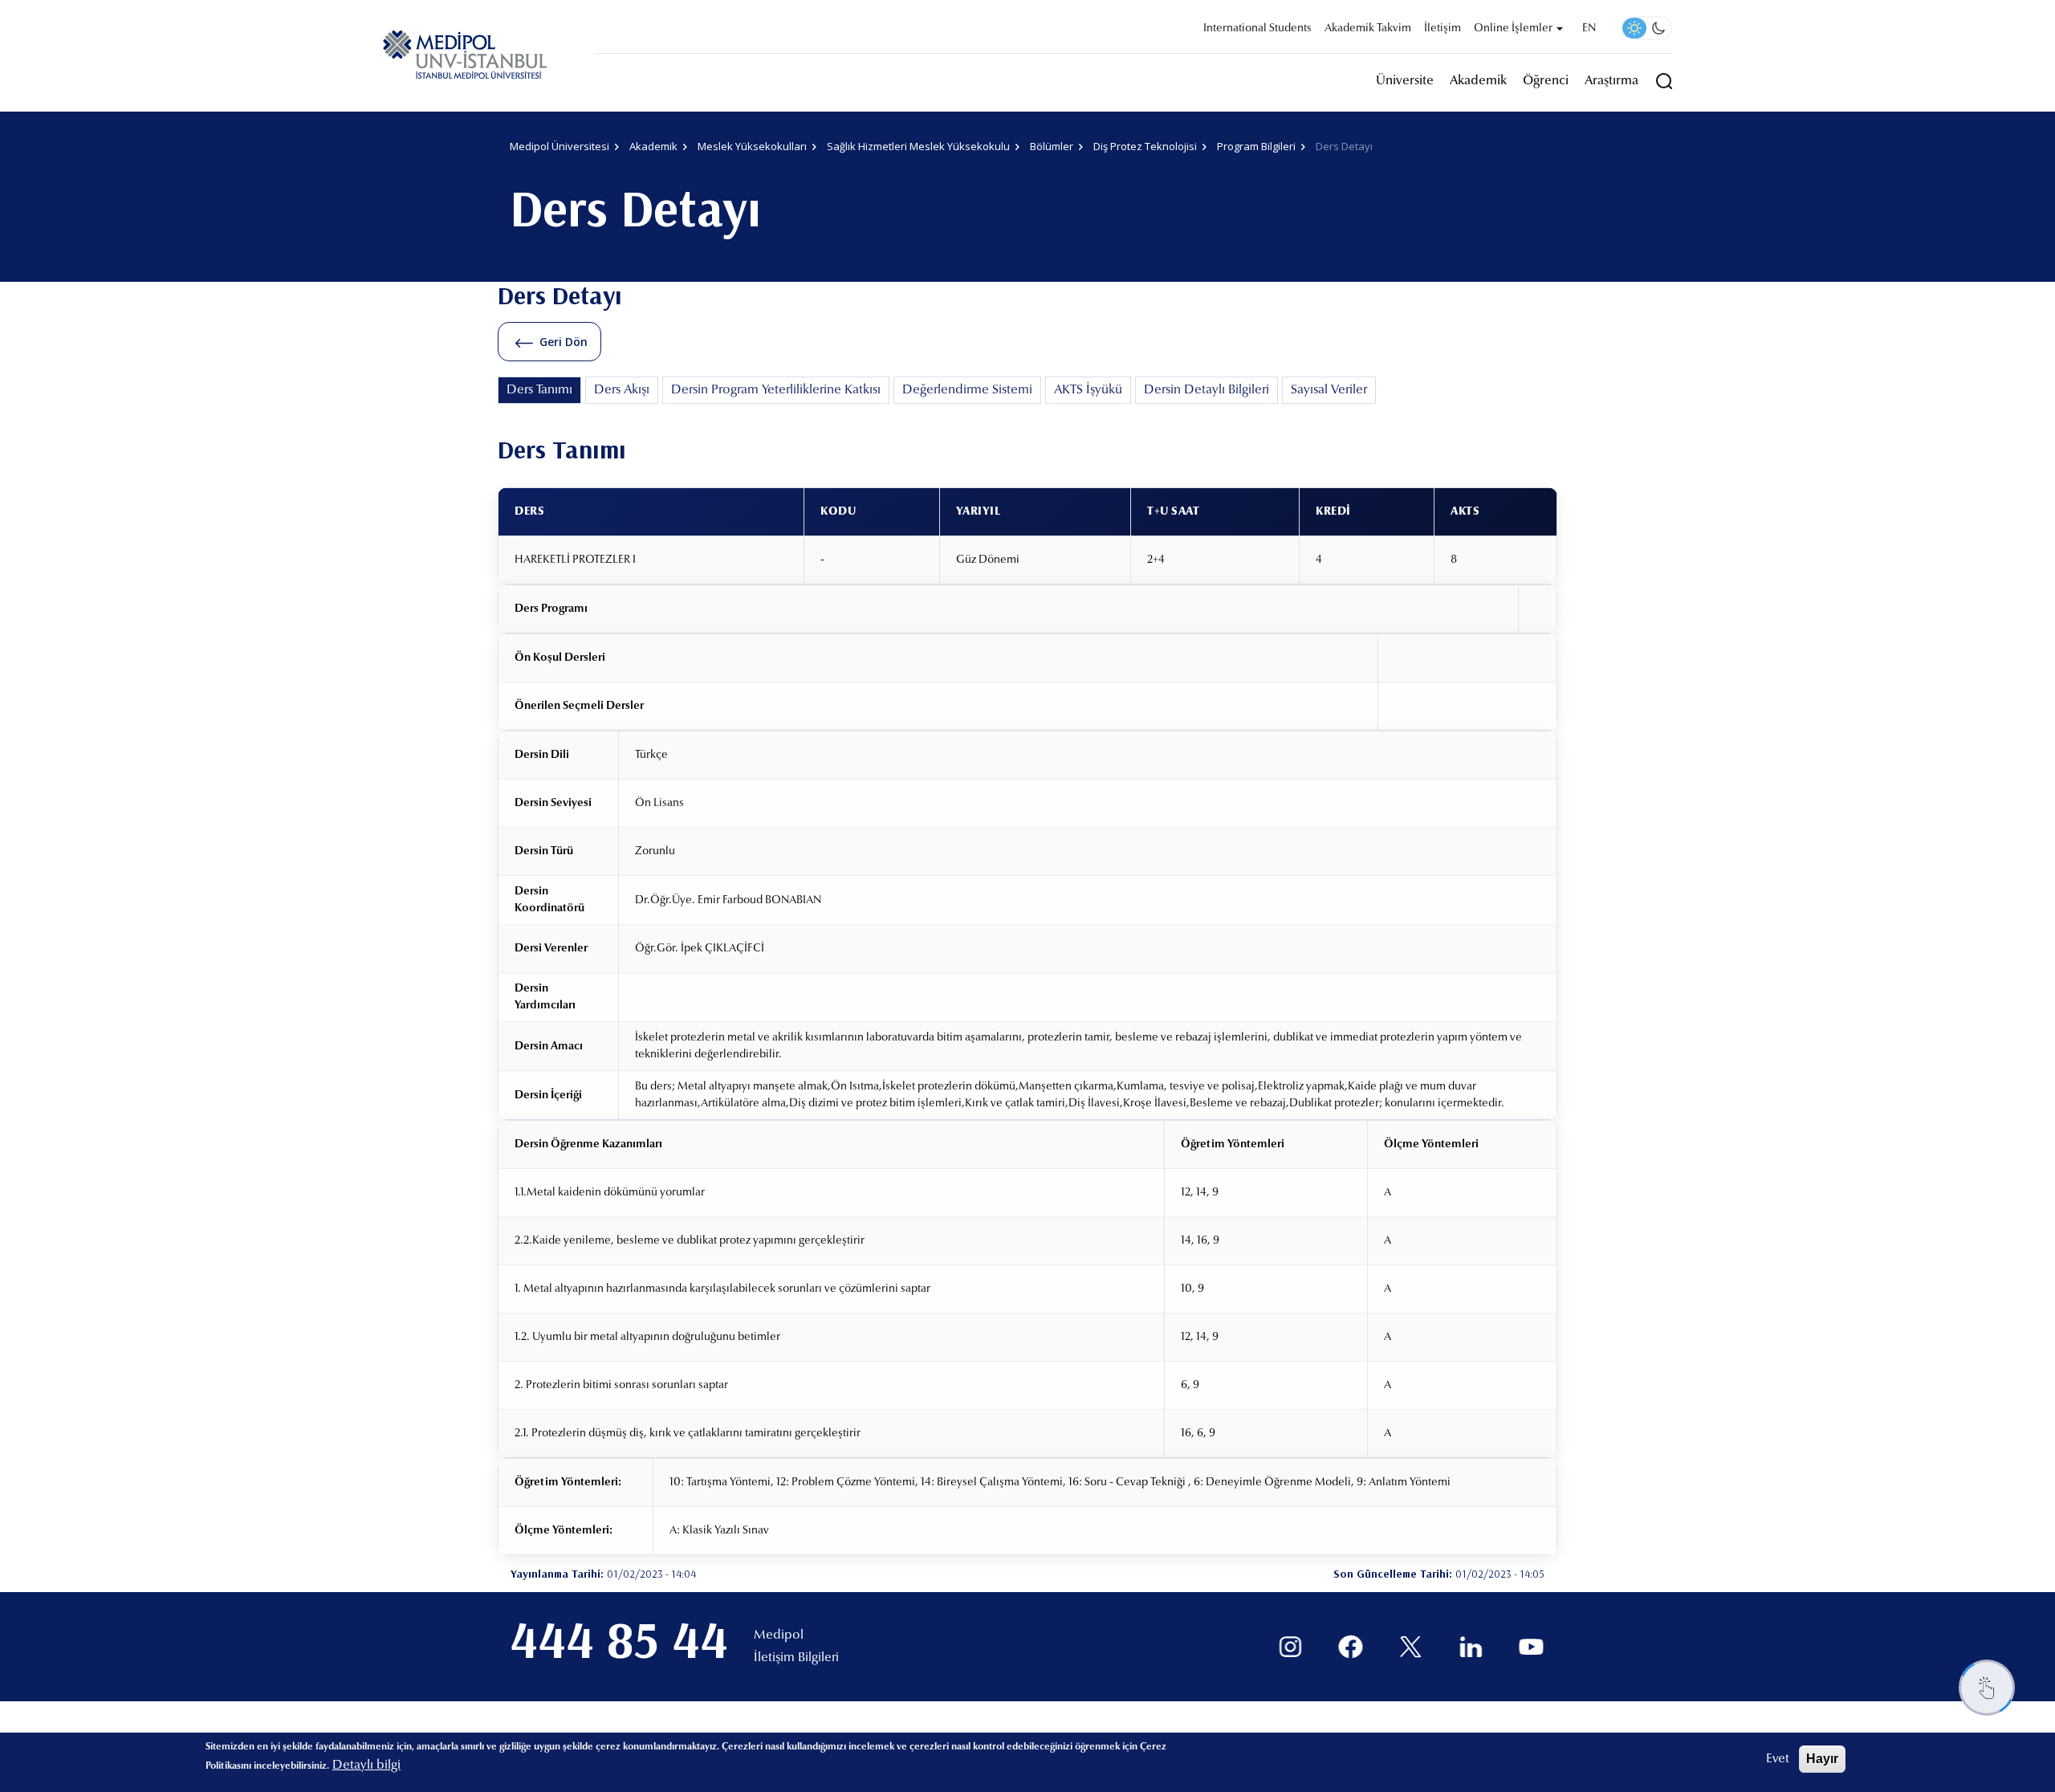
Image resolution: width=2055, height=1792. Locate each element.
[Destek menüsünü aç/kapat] (1987, 1688)
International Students (1257, 29)
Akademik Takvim (1368, 29)
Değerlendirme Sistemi (967, 390)
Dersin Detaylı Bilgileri (1207, 390)
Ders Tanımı (539, 390)
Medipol (779, 1635)
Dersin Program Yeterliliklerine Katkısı (776, 390)
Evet (1778, 1759)
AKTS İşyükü (1088, 390)
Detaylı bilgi (366, 1766)
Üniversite (1405, 81)
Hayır (1822, 1759)
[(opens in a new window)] (1290, 1647)
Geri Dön (564, 342)
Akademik (1478, 81)
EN (1589, 29)
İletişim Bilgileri (796, 1658)
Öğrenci (1546, 81)
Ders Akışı (622, 390)
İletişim (1443, 29)
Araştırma (1611, 81)
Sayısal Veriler (1329, 390)
